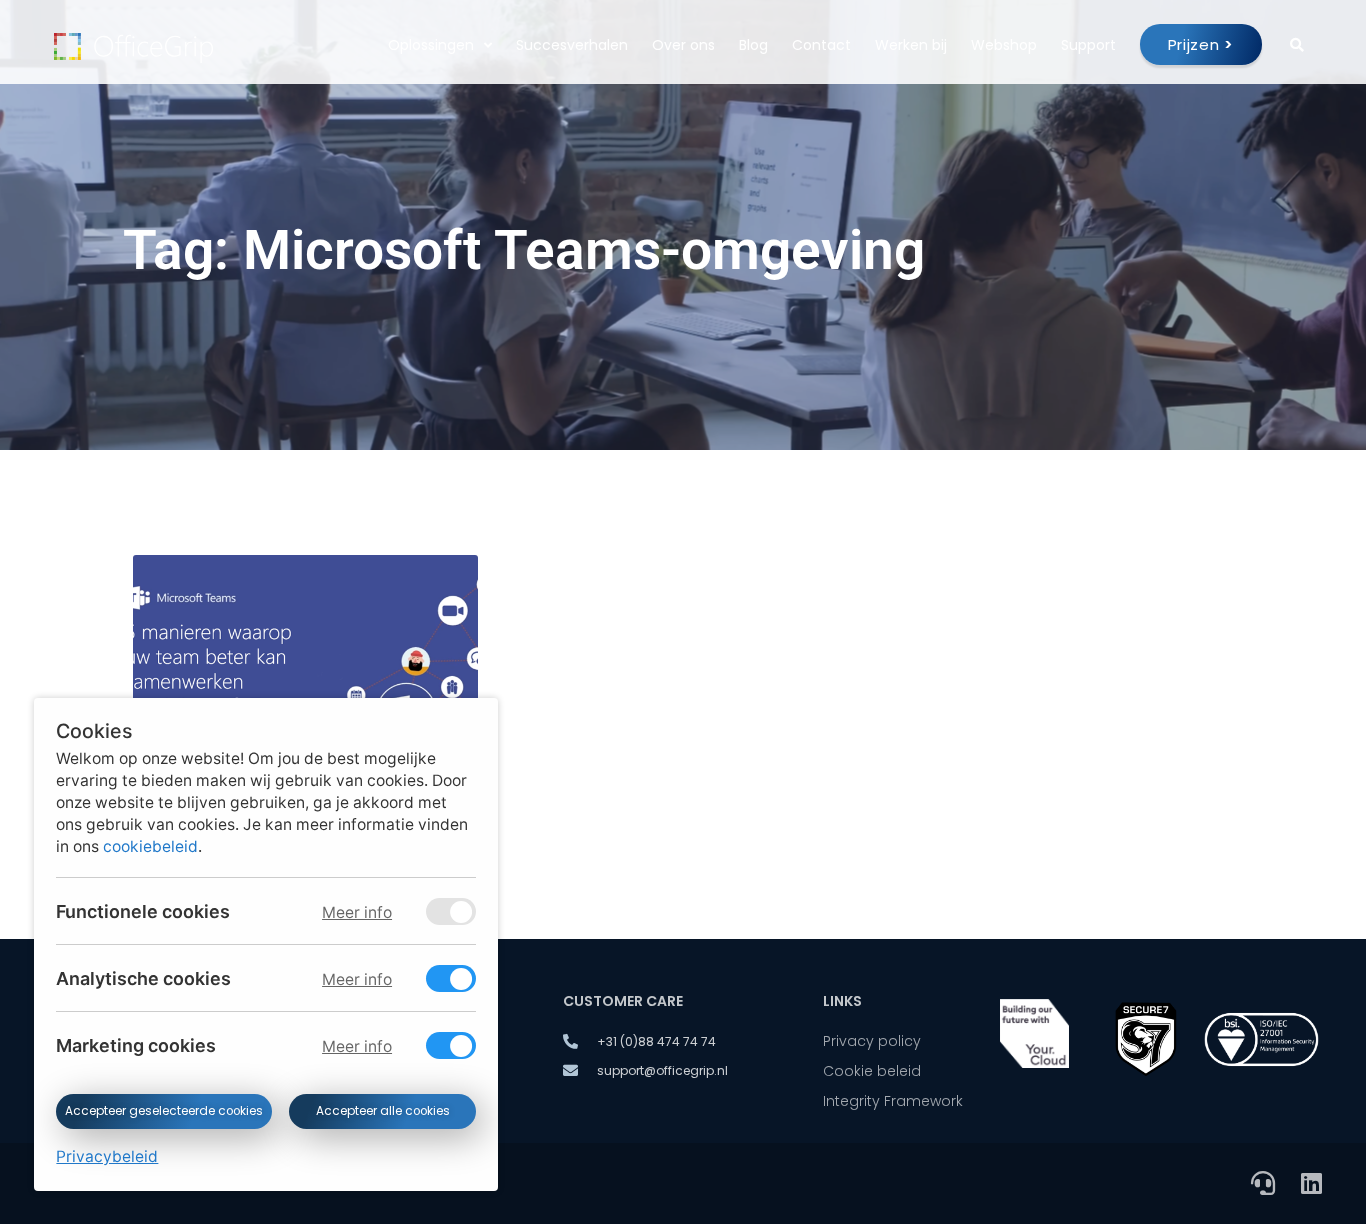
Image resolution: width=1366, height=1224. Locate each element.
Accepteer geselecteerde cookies (164, 1111)
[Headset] (1263, 1183)
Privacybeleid (107, 1156)
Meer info (357, 912)
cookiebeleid (150, 846)
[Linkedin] (1311, 1183)
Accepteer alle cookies (382, 1111)
